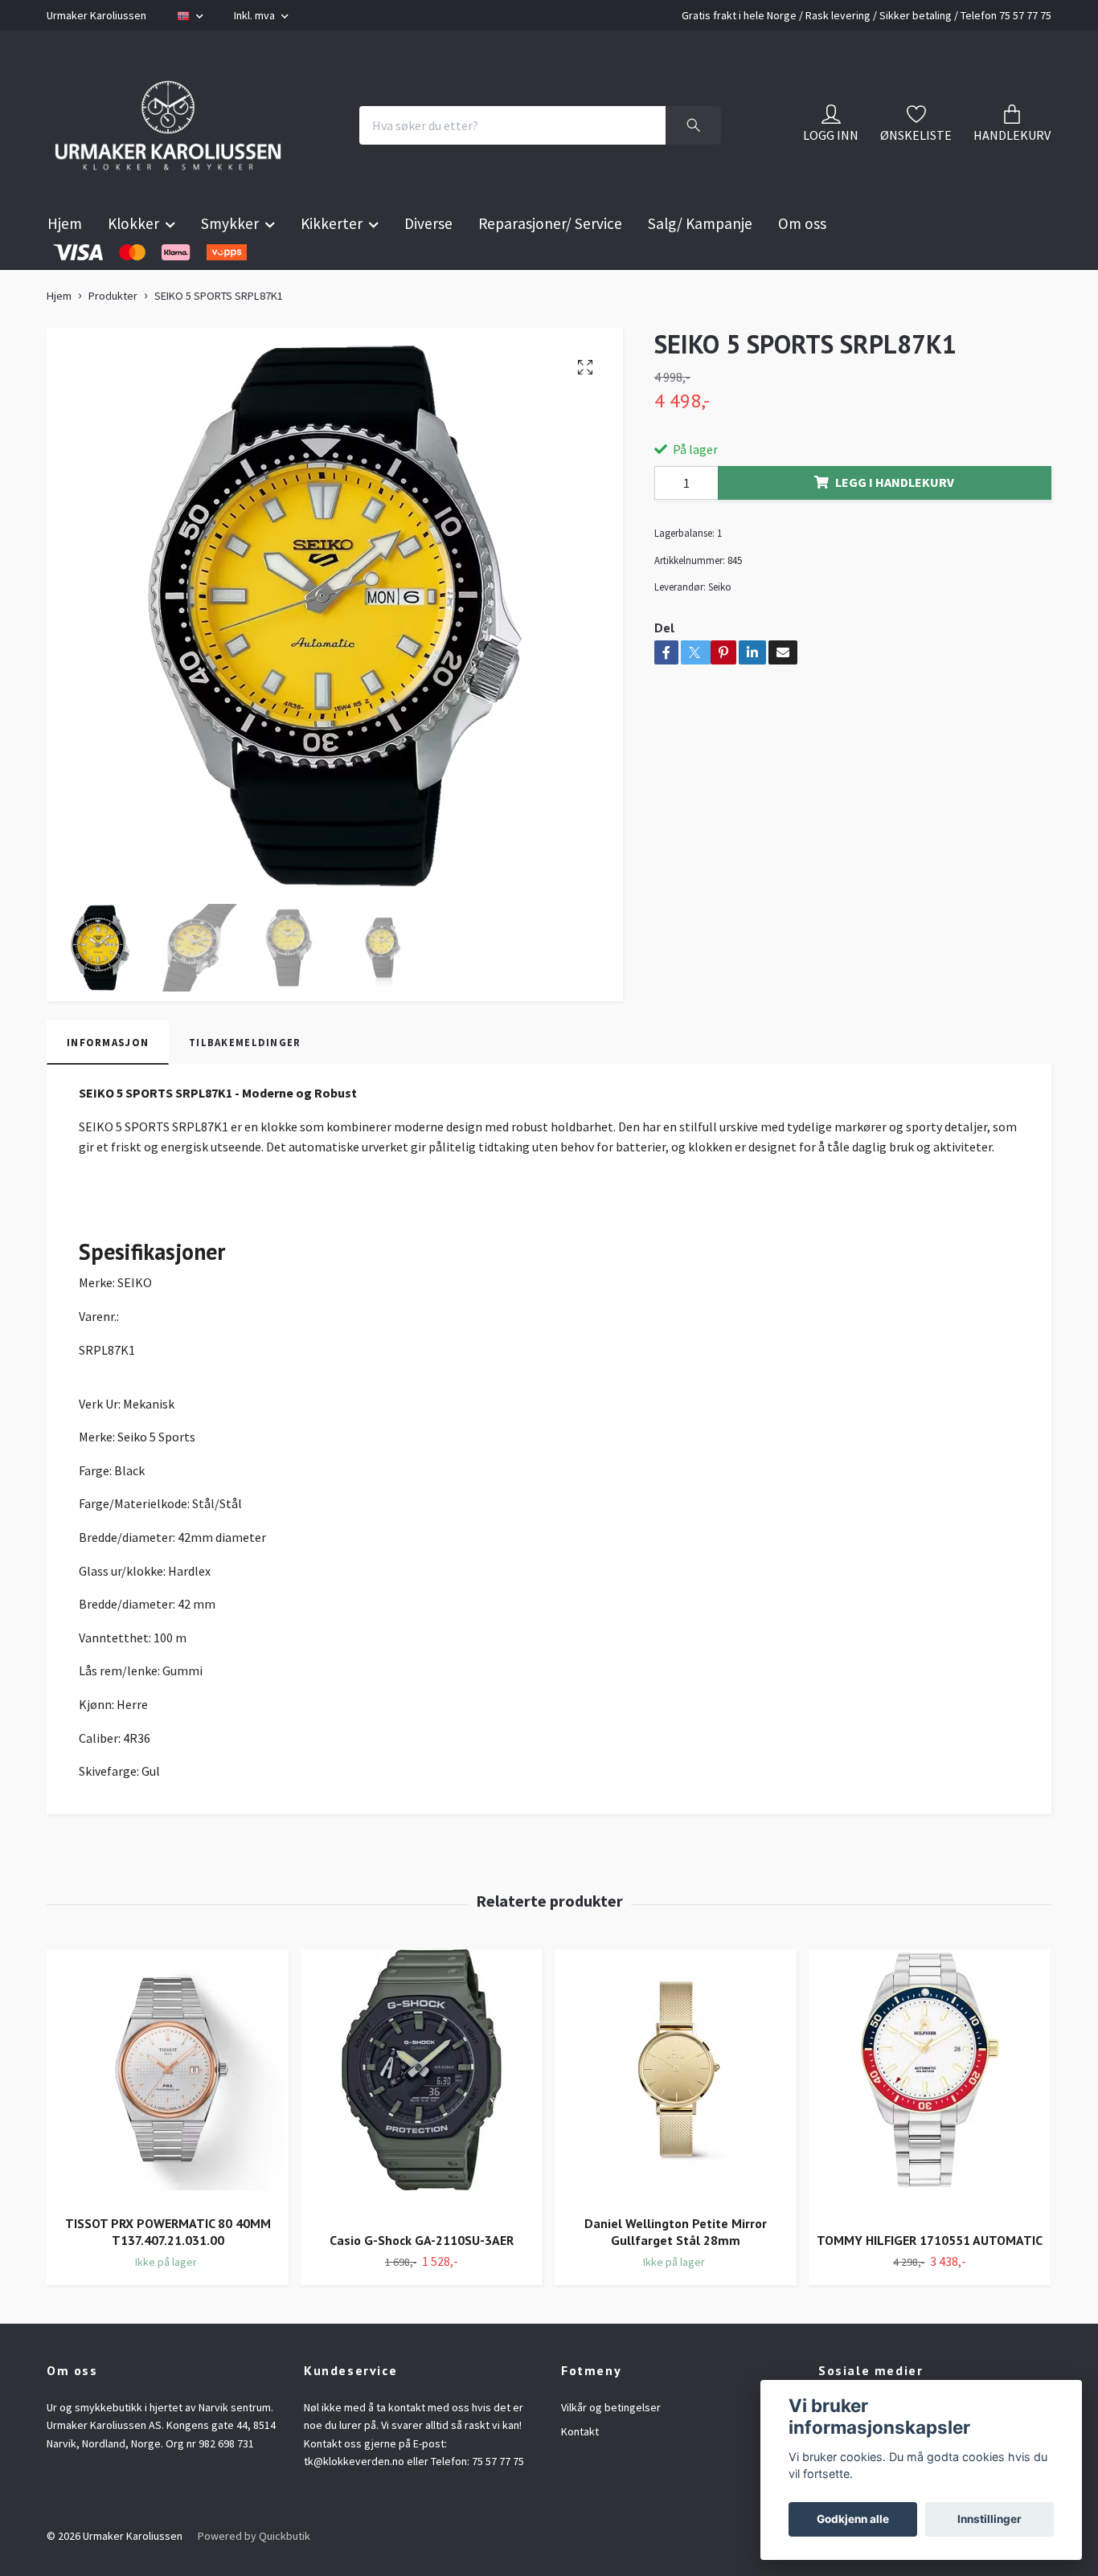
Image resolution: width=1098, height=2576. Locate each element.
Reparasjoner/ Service (550, 264)
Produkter (113, 336)
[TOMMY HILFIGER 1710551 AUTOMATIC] (930, 2124)
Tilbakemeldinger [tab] (245, 1082)
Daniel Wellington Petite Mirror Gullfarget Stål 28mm (676, 2272)
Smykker (230, 264)
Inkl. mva (256, 15)
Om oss (802, 264)
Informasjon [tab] (108, 1082)
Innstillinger (989, 2519)
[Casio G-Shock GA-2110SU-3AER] (422, 2124)
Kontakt (580, 2472)
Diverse (428, 264)
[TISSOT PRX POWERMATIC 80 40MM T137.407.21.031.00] (168, 2116)
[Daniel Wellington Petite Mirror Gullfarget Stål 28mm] (676, 2116)
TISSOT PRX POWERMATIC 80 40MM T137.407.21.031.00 (168, 2272)
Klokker (133, 264)
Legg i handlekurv (895, 522)
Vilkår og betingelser (611, 2447)
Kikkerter (332, 264)
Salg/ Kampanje (700, 264)
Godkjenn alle (853, 2519)
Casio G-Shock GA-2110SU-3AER (422, 2280)
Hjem (65, 264)
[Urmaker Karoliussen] (201, 145)
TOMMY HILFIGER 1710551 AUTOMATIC (930, 2280)
